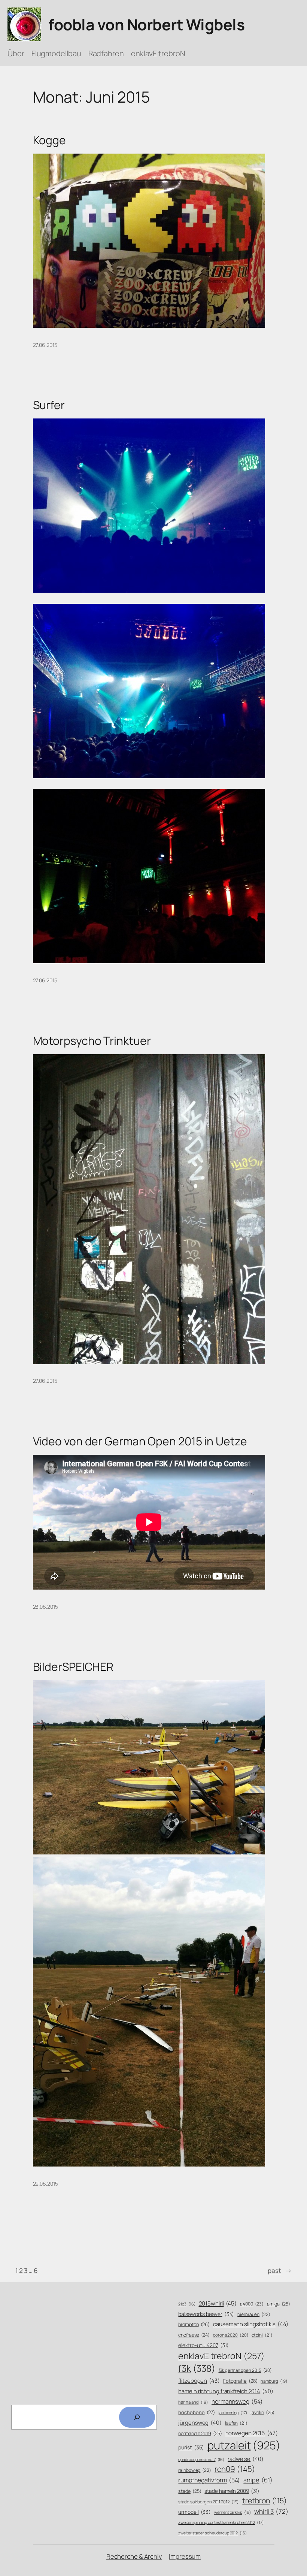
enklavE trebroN (221, 2356)
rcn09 (235, 2469)
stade (190, 2491)
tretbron (265, 2501)
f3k (197, 2368)
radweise (246, 2459)
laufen (236, 2423)
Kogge (50, 140)
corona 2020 (231, 2335)
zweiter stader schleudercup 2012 (212, 2533)
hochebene (197, 2412)
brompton (194, 2324)
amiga (279, 2304)
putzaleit (244, 2445)
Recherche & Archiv (134, 2556)
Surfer (49, 405)
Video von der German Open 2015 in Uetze (140, 1441)
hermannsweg (237, 2401)
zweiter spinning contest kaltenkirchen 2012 (221, 2522)
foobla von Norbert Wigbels (146, 24)
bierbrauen (254, 2315)
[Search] (137, 2417)
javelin (262, 2412)
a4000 (252, 2304)
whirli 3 (271, 2511)
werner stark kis (232, 2512)
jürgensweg (200, 2422)
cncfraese (194, 2335)
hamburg (274, 2381)
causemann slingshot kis (250, 2324)
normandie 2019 (200, 2433)
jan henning (233, 2412)
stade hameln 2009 (232, 2491)
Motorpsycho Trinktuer (92, 1041)
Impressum (185, 2556)
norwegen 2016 (252, 2433)
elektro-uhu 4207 (203, 2345)
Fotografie (240, 2381)
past (280, 2270)
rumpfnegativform (209, 2480)
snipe (258, 2480)
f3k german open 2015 (245, 2370)
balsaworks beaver (206, 2314)
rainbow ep (195, 2470)
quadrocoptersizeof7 (201, 2459)
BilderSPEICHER (73, 1667)
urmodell (194, 2512)
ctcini (262, 2335)
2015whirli (218, 2303)
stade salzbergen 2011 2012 (209, 2502)
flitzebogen (199, 2381)
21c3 (187, 2304)
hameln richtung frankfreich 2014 (226, 2391)
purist (191, 2447)
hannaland (193, 2402)
